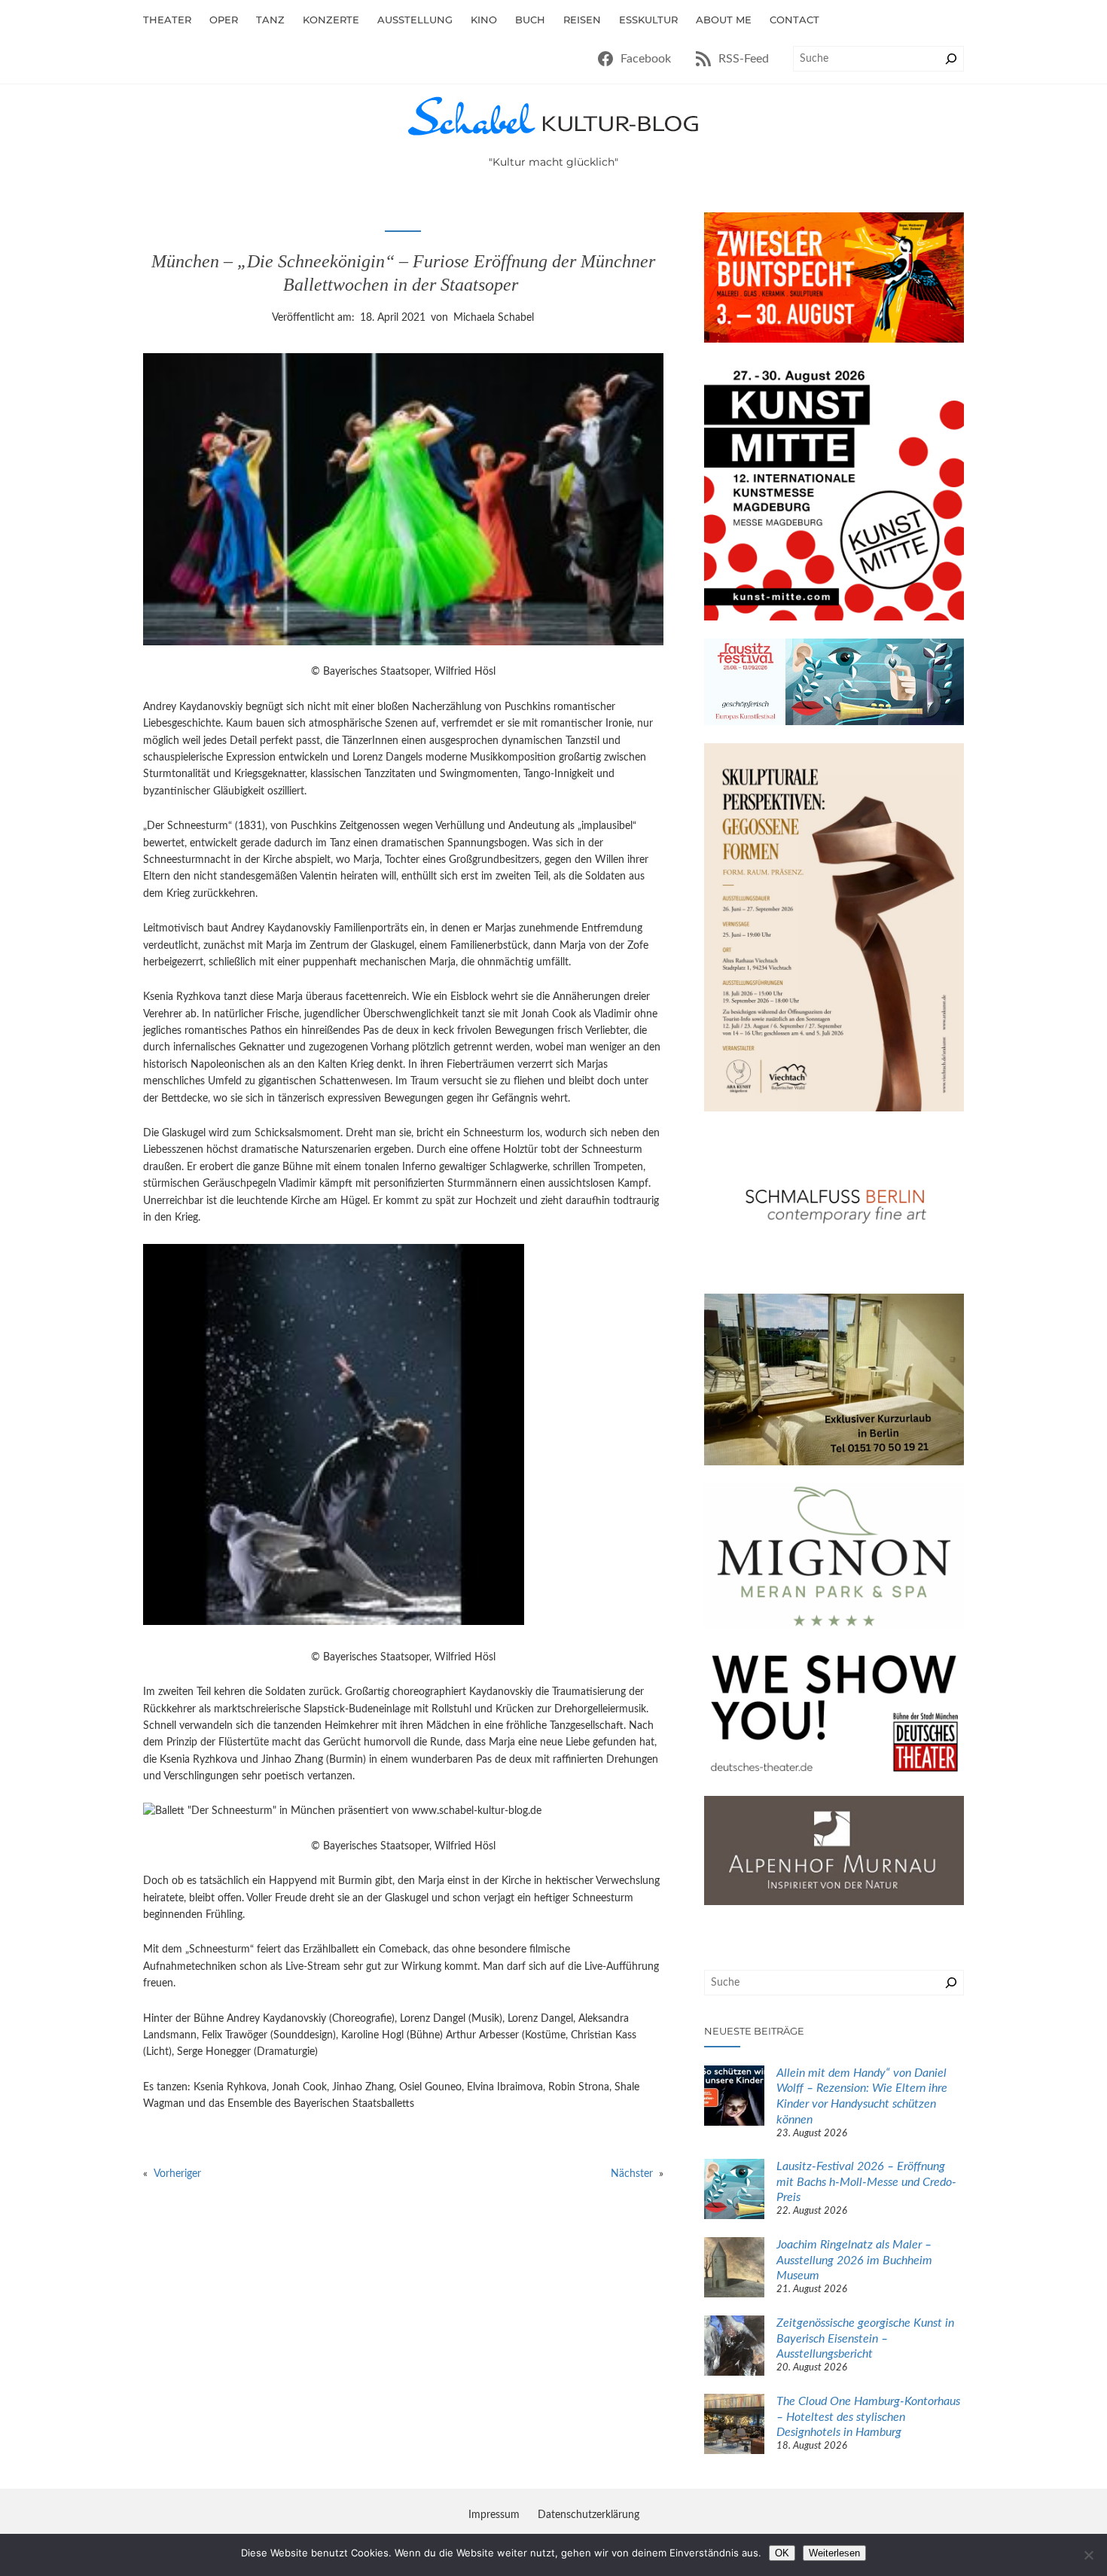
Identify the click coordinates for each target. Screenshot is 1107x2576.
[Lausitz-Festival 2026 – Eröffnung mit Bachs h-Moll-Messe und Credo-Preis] (734, 2191)
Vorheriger (177, 2174)
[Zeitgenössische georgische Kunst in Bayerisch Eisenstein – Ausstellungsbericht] (734, 2348)
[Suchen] (951, 59)
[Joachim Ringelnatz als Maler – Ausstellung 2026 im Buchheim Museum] (734, 2270)
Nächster (632, 2174)
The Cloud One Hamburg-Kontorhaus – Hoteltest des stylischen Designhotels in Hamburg (868, 2417)
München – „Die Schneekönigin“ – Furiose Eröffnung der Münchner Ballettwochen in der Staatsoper (403, 273)
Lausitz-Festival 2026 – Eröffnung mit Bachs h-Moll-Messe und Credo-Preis (866, 2182)
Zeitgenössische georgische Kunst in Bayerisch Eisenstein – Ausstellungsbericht (865, 2339)
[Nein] (1088, 2555)
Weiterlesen (834, 2553)
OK (782, 2553)
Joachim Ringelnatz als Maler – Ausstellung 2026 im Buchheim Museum (854, 2260)
